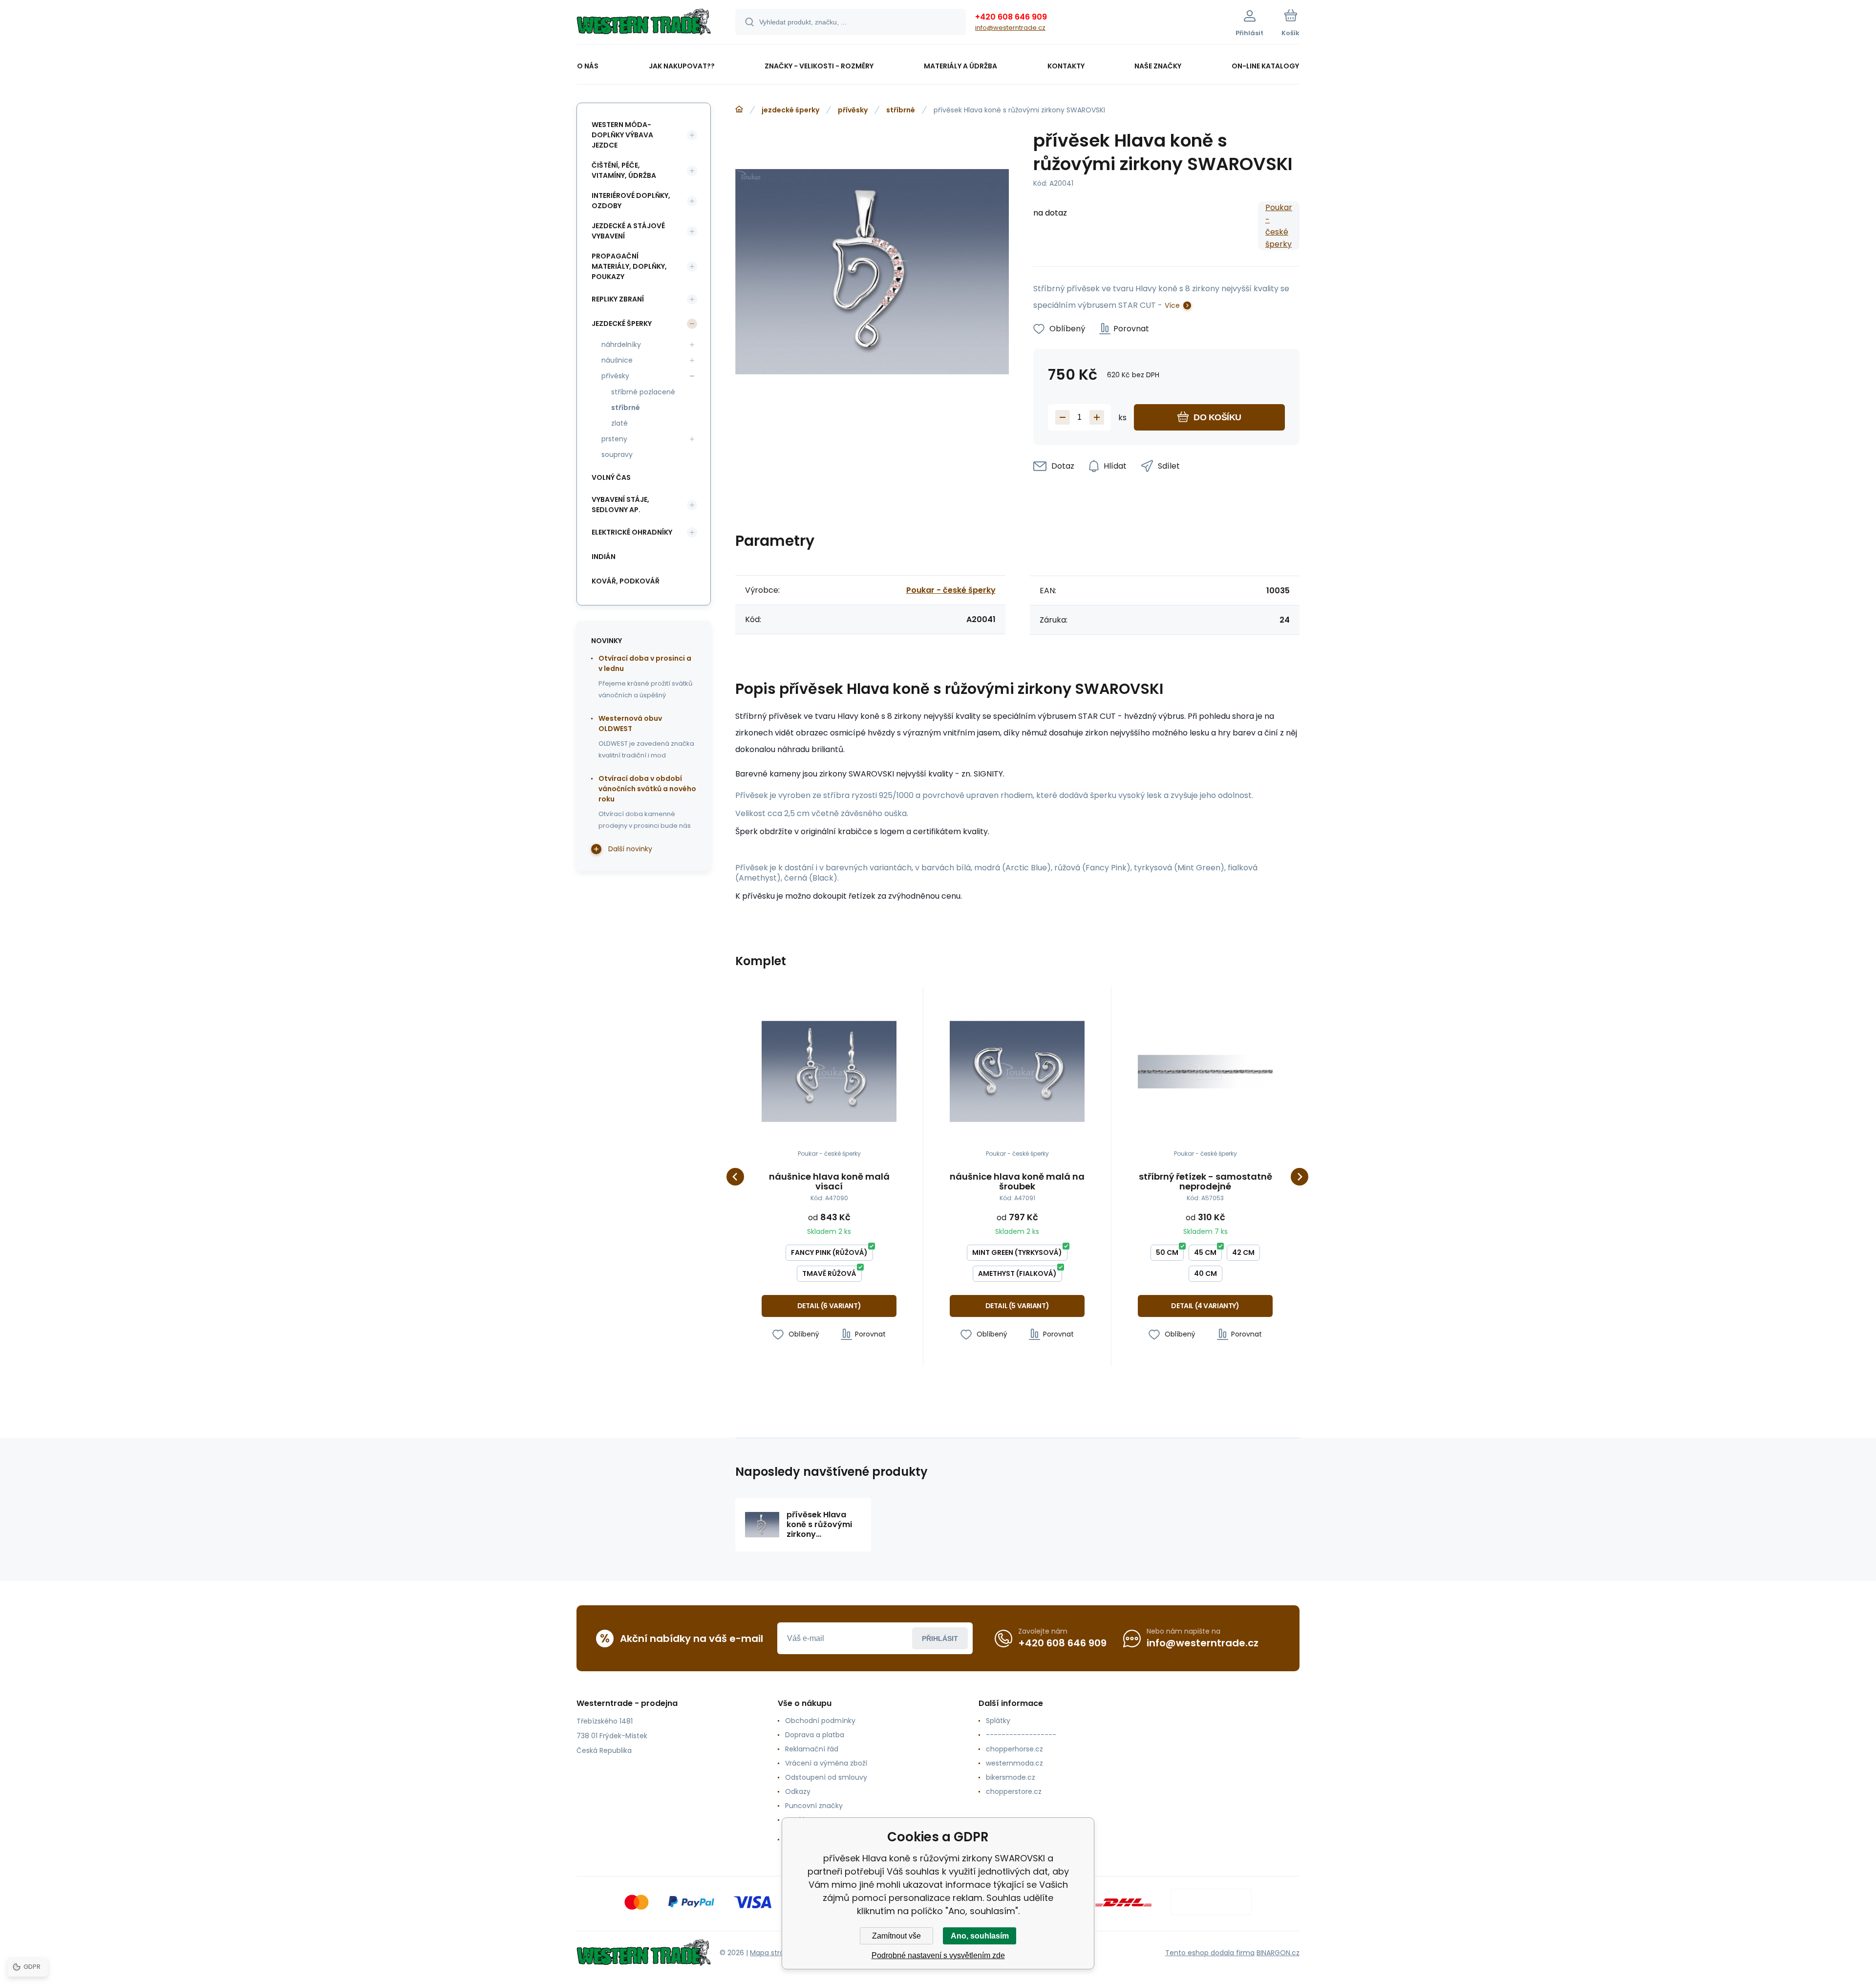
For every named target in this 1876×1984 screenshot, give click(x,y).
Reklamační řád (812, 1749)
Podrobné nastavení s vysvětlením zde (938, 1955)
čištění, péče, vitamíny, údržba (624, 170)
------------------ (1021, 1735)
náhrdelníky (621, 345)
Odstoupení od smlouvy (826, 1777)
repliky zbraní (618, 299)
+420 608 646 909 (1011, 17)
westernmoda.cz (1014, 1763)
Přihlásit (940, 1639)
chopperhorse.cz (1014, 1749)
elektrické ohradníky (632, 532)
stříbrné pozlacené (643, 392)
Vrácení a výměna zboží (826, 1763)
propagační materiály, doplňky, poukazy (629, 266)
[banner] (644, 23)
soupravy (617, 454)
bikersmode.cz (1011, 1777)
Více (1172, 305)
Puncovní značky (814, 1806)
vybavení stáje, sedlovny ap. (620, 505)
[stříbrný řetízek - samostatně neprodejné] (1205, 1072)
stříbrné (901, 110)
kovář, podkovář (626, 581)
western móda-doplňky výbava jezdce (622, 135)
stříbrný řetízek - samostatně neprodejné (1205, 1182)
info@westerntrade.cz (1010, 28)
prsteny (614, 439)
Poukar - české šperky (1279, 226)
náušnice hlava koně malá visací (829, 1182)
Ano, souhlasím (980, 1936)
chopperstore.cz (1014, 1791)
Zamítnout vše (896, 1936)
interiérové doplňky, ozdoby (631, 201)
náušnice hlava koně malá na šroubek (1017, 1182)
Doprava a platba (815, 1735)
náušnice (617, 360)
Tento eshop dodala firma (1210, 1953)
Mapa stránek (773, 1953)
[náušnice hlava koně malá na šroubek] (1017, 1072)
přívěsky (853, 110)
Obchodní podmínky (820, 1721)
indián (604, 557)
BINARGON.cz (1278, 1953)
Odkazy (798, 1791)
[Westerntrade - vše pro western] (739, 109)
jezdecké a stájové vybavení (628, 231)
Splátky (998, 1721)
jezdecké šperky (790, 110)
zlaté (619, 423)
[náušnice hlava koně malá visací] (829, 1072)
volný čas (611, 477)
